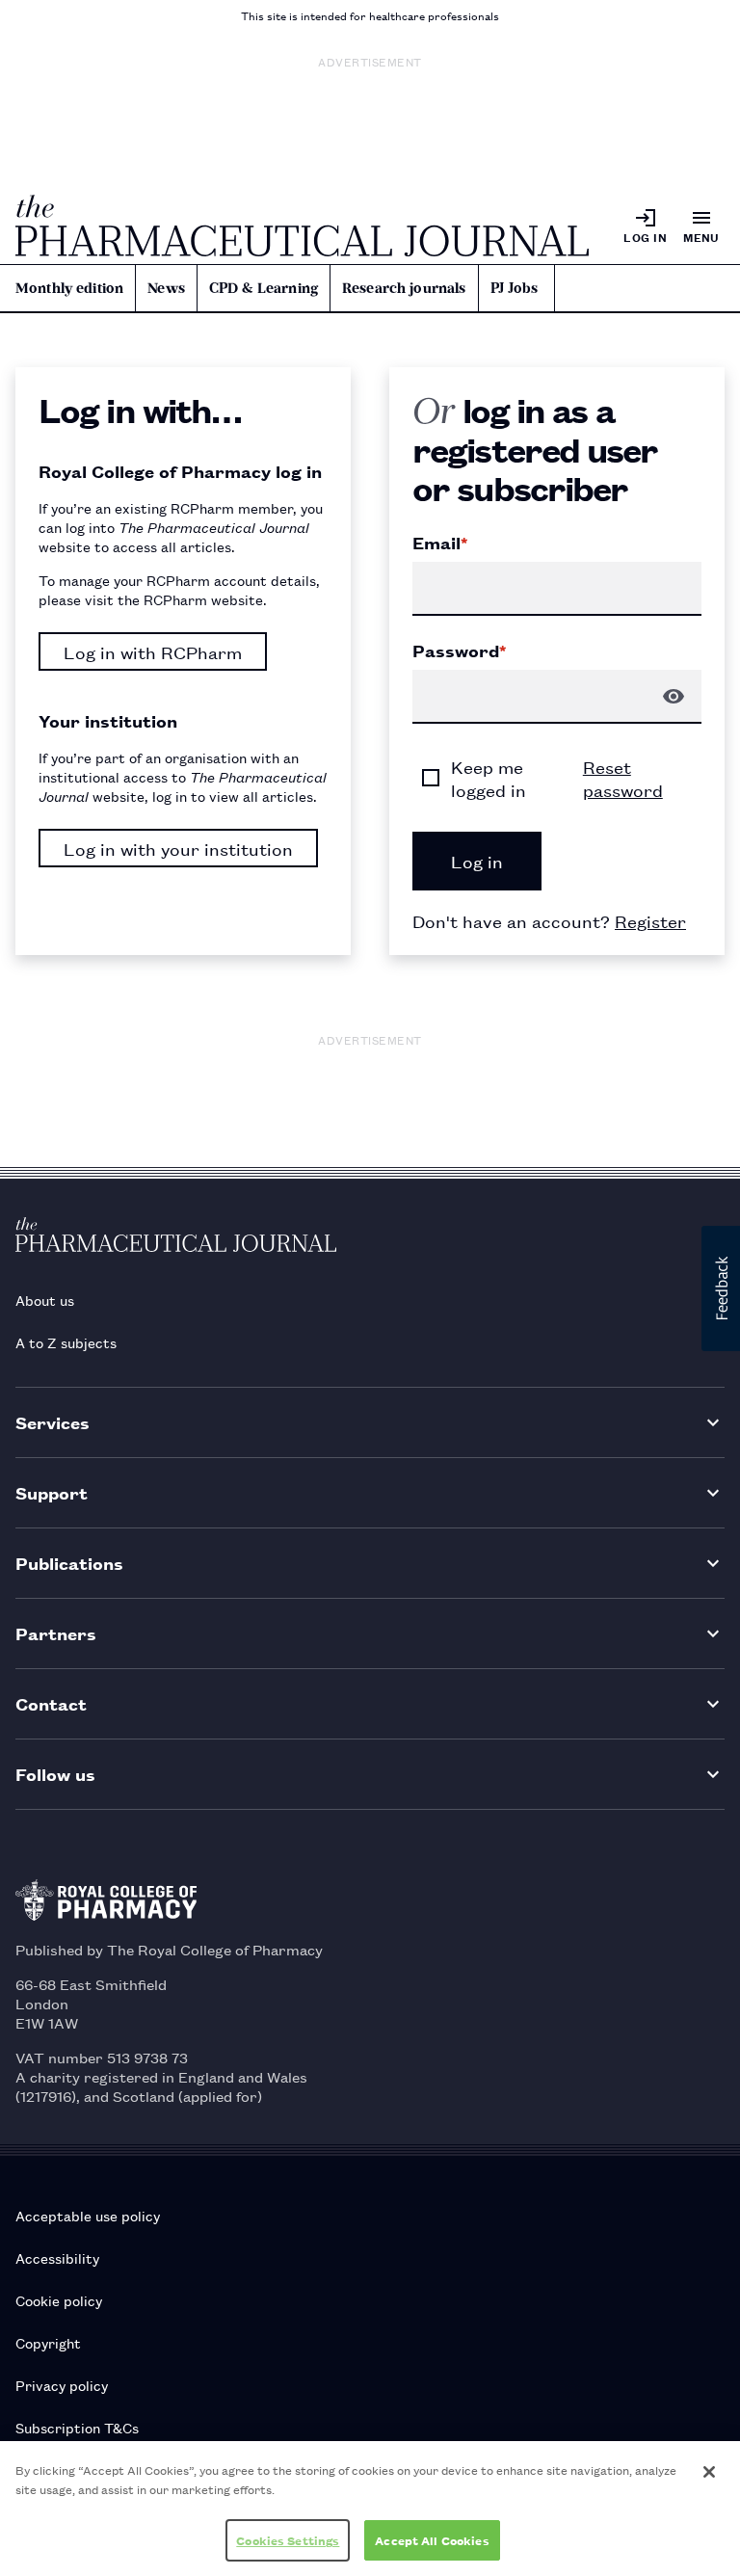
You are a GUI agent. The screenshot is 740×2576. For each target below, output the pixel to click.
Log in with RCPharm (153, 651)
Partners (56, 1633)
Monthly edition (69, 288)
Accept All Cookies (432, 2540)
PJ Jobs (515, 288)
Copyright (48, 2342)
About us (45, 1300)
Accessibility (57, 2257)
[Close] (709, 2472)
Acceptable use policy (88, 2215)
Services (53, 1422)
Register (650, 920)
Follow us (55, 1774)
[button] (721, 1288)
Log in (645, 237)
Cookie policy (59, 2300)
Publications (69, 1563)
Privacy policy (62, 2385)
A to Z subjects (66, 1342)
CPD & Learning (264, 288)
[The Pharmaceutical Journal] (302, 226)
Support (52, 1492)
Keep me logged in (489, 778)
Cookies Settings (288, 2540)
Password (459, 651)
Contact (51, 1703)
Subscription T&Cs (77, 2427)
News (166, 288)
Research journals (404, 288)
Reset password (623, 778)
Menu (701, 237)
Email (440, 543)
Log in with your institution (178, 848)
